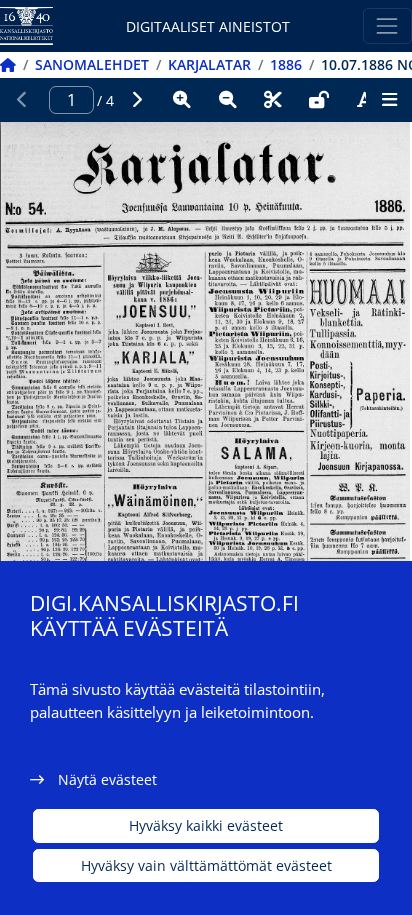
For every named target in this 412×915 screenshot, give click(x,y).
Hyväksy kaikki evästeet (206, 825)
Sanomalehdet (92, 64)
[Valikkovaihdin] (387, 25)
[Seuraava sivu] (137, 100)
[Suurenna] (182, 100)
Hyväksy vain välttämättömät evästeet (206, 865)
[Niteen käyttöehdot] (319, 100)
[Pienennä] (228, 100)
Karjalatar (209, 64)
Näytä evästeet (107, 779)
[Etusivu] (8, 64)
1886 (286, 64)
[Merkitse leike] (273, 100)
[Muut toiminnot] (389, 100)
